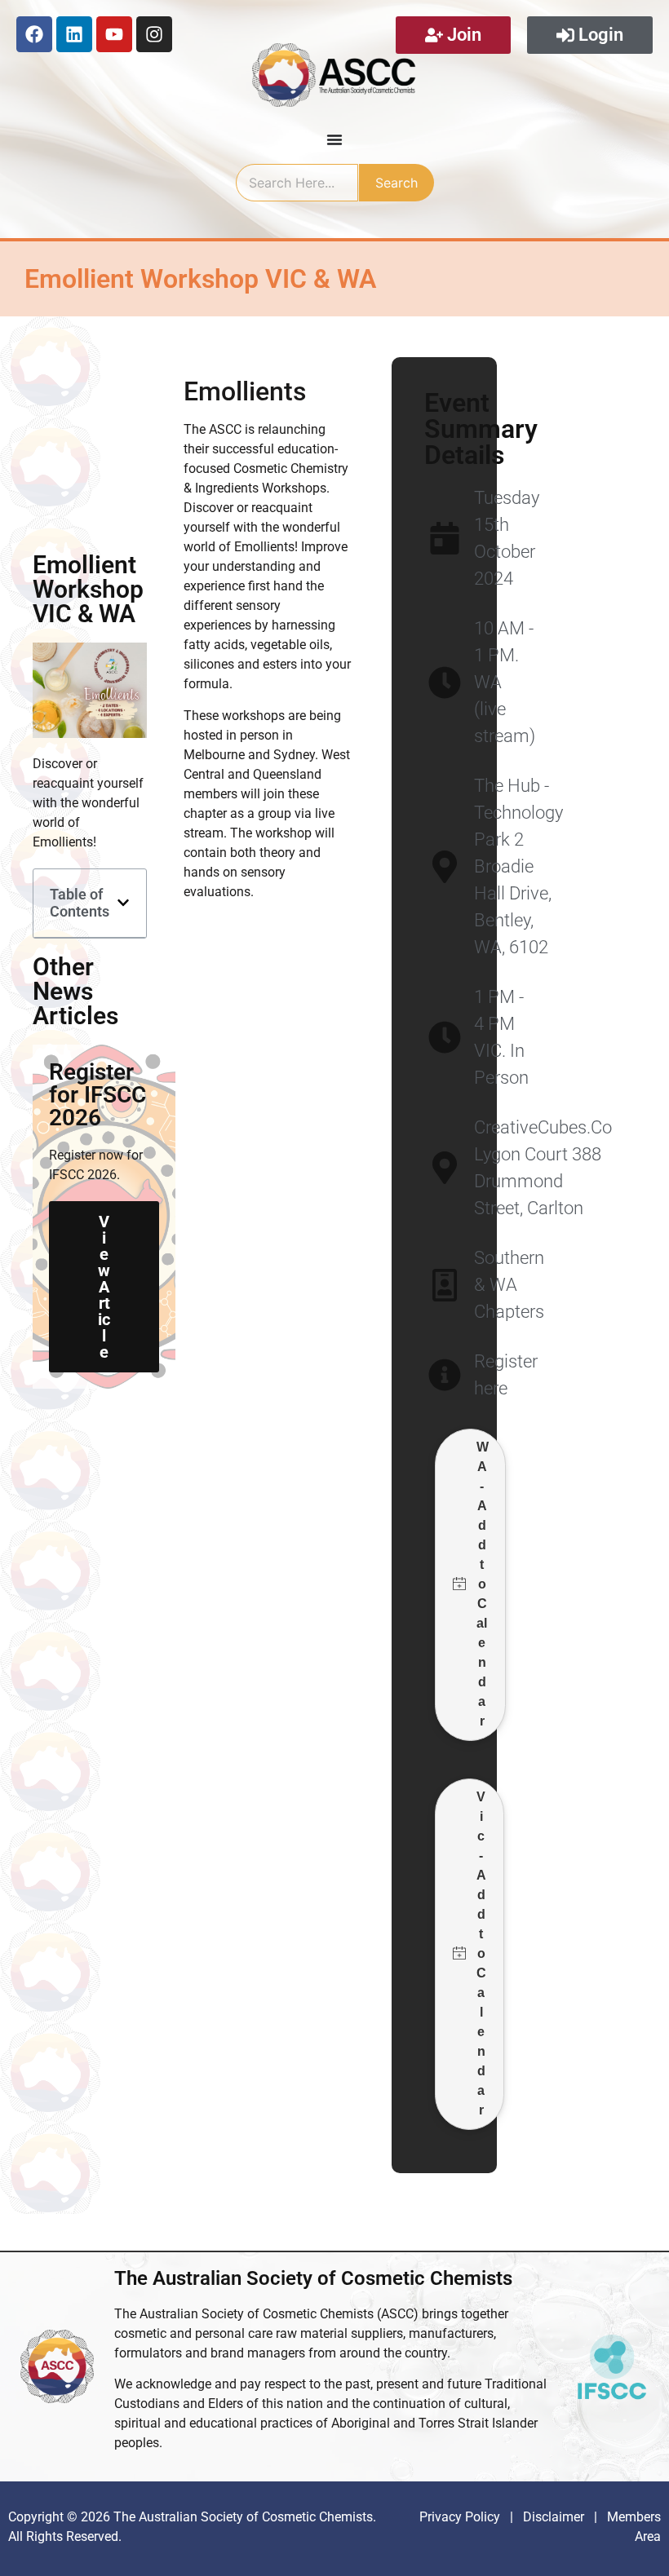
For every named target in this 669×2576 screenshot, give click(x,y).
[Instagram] (154, 34)
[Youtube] (114, 34)
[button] (123, 903)
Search (397, 183)
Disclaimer (555, 2517)
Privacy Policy (460, 2517)
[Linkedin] (74, 34)
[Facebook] (34, 34)
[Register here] (444, 1375)
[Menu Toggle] (334, 139)
